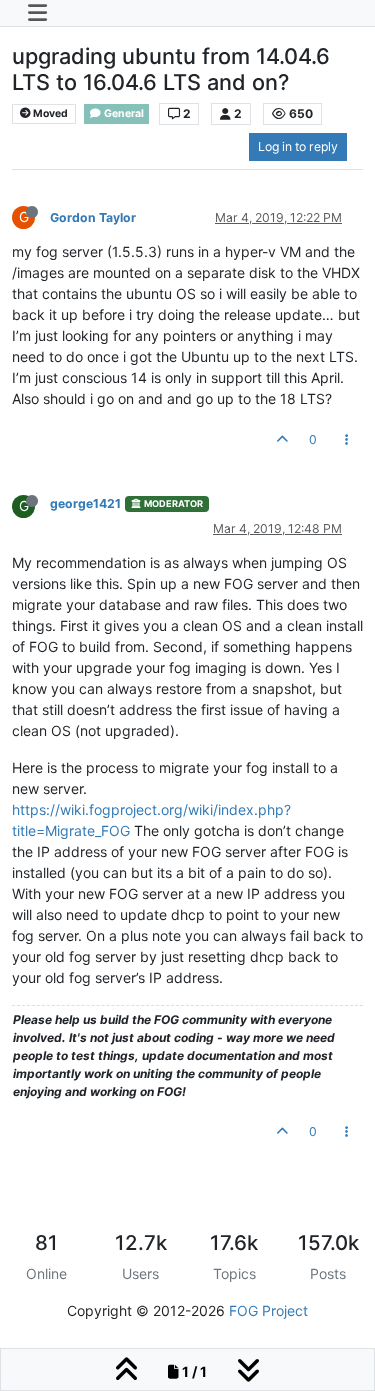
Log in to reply (298, 146)
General (123, 113)
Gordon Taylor (93, 217)
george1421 (85, 503)
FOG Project (268, 1310)
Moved (49, 113)
